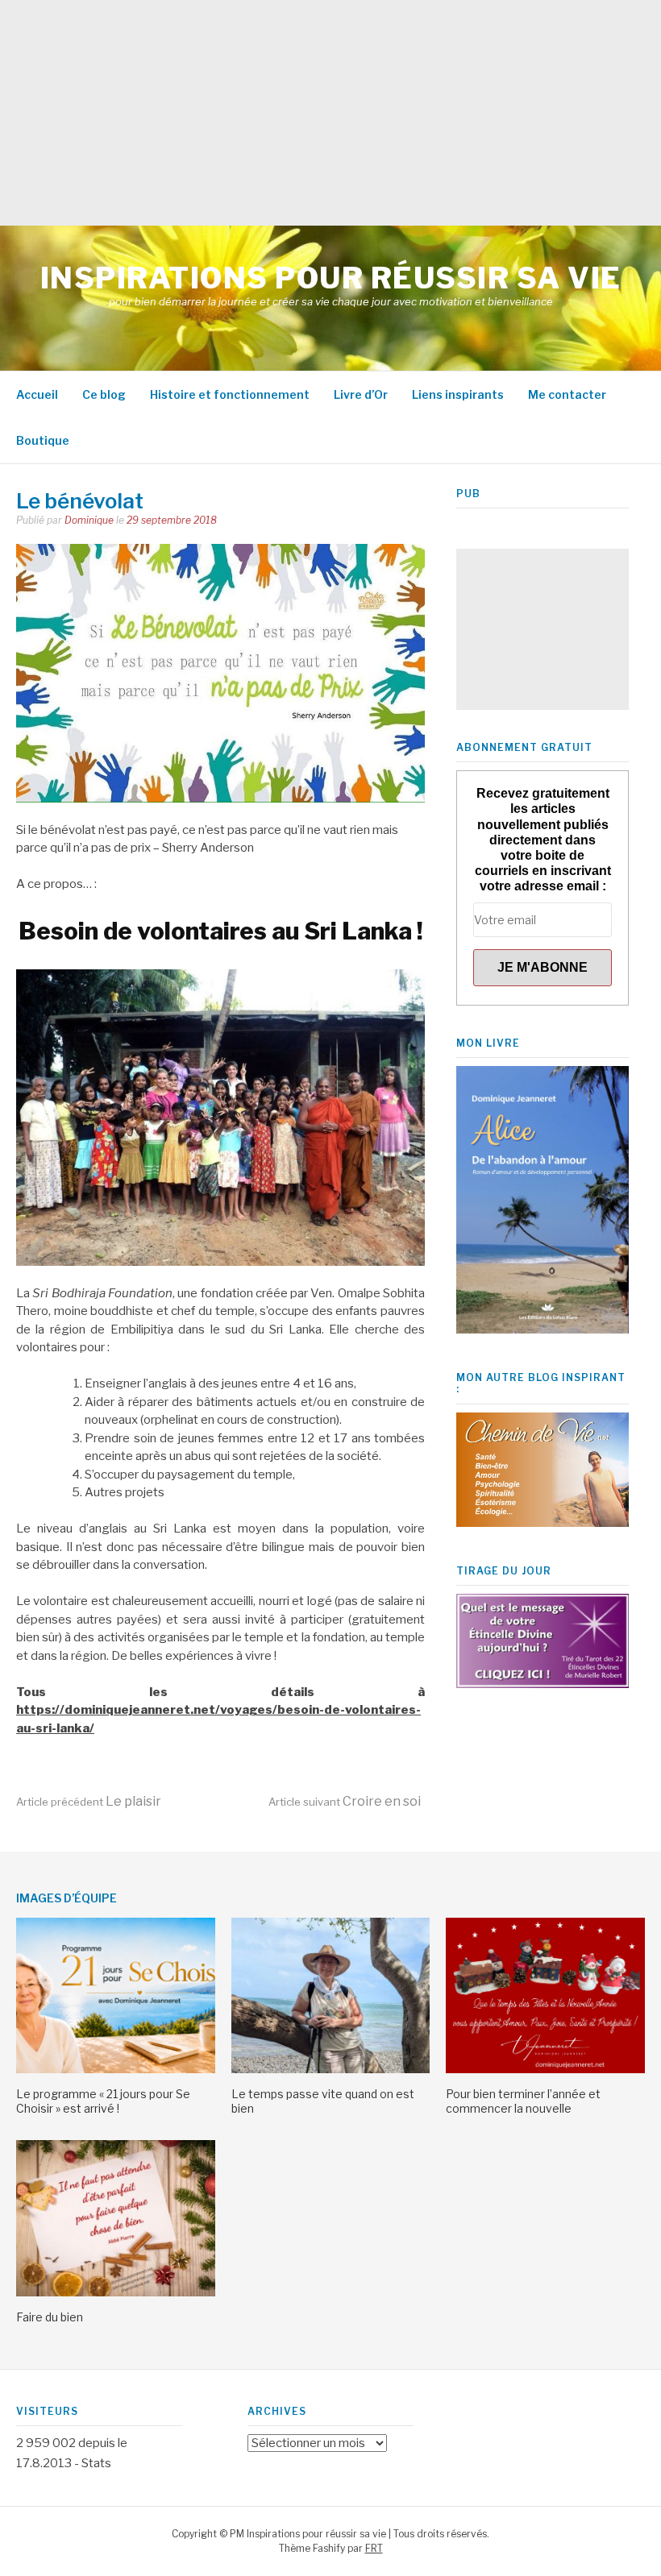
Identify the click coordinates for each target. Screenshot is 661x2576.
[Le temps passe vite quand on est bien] (331, 2069)
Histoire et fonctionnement (230, 394)
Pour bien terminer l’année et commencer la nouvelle (523, 2101)
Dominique (89, 520)
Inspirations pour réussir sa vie (331, 278)
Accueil (37, 394)
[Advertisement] (330, 113)
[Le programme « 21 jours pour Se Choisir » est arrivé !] (116, 2069)
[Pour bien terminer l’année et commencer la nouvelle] (545, 2069)
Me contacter (567, 394)
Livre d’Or (361, 394)
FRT (374, 2548)
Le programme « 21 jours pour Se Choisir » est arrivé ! (103, 2101)
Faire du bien (50, 2317)
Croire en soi (345, 1801)
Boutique (43, 440)
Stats (96, 2463)
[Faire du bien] (116, 2292)
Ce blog (104, 394)
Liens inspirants (458, 394)
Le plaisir (89, 1801)
